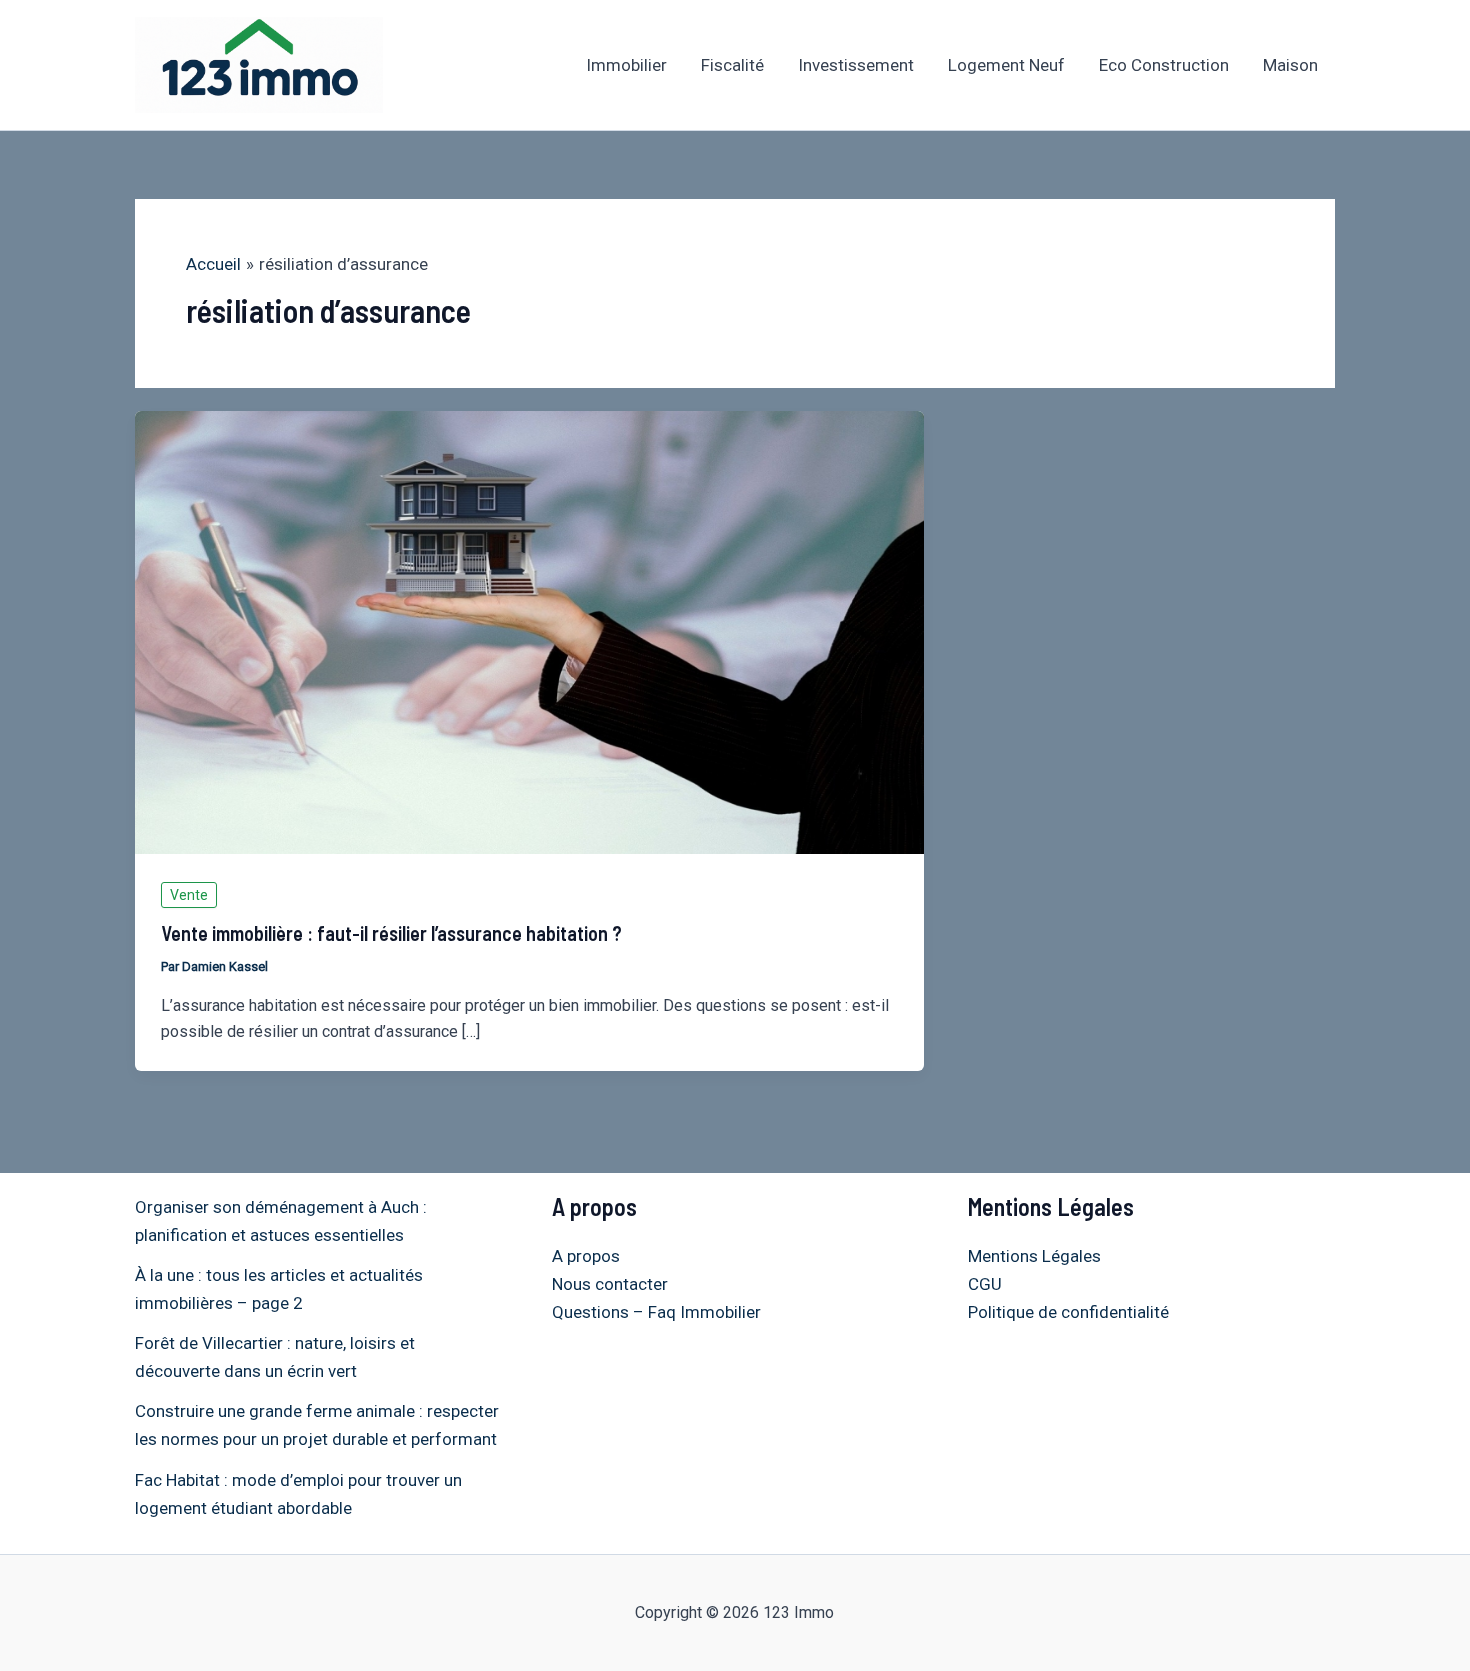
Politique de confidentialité (1068, 1312)
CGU (985, 1284)
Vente (189, 895)
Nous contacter (610, 1284)
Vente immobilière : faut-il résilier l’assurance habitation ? (391, 933)
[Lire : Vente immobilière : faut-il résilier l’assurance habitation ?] (529, 631)
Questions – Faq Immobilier (656, 1312)
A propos (586, 1256)
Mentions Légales (1034, 1256)
